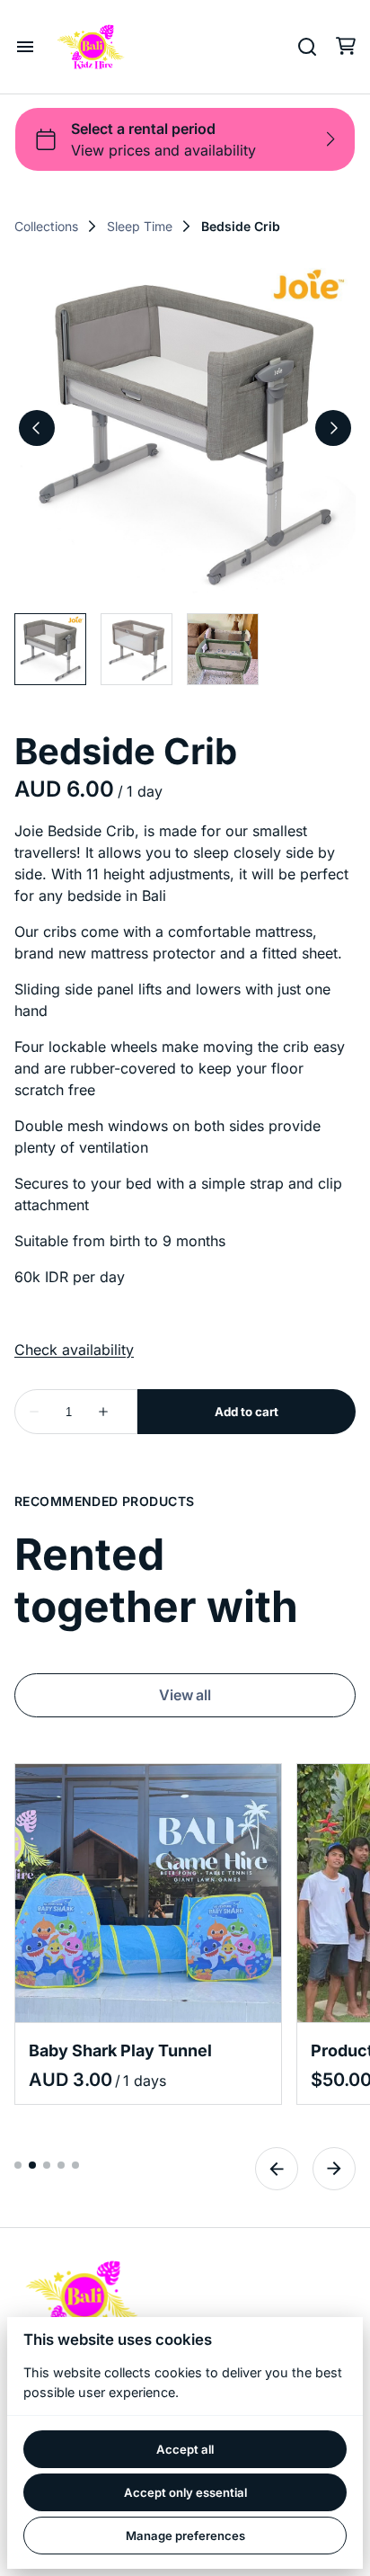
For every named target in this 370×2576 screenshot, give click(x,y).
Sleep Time (140, 227)
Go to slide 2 (32, 2165)
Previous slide (277, 2169)
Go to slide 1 (18, 2165)
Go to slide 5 (75, 2165)
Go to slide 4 (61, 2165)
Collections (46, 227)
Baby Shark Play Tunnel (120, 2050)
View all (185, 1695)
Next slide (334, 2169)
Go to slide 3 (47, 2165)
